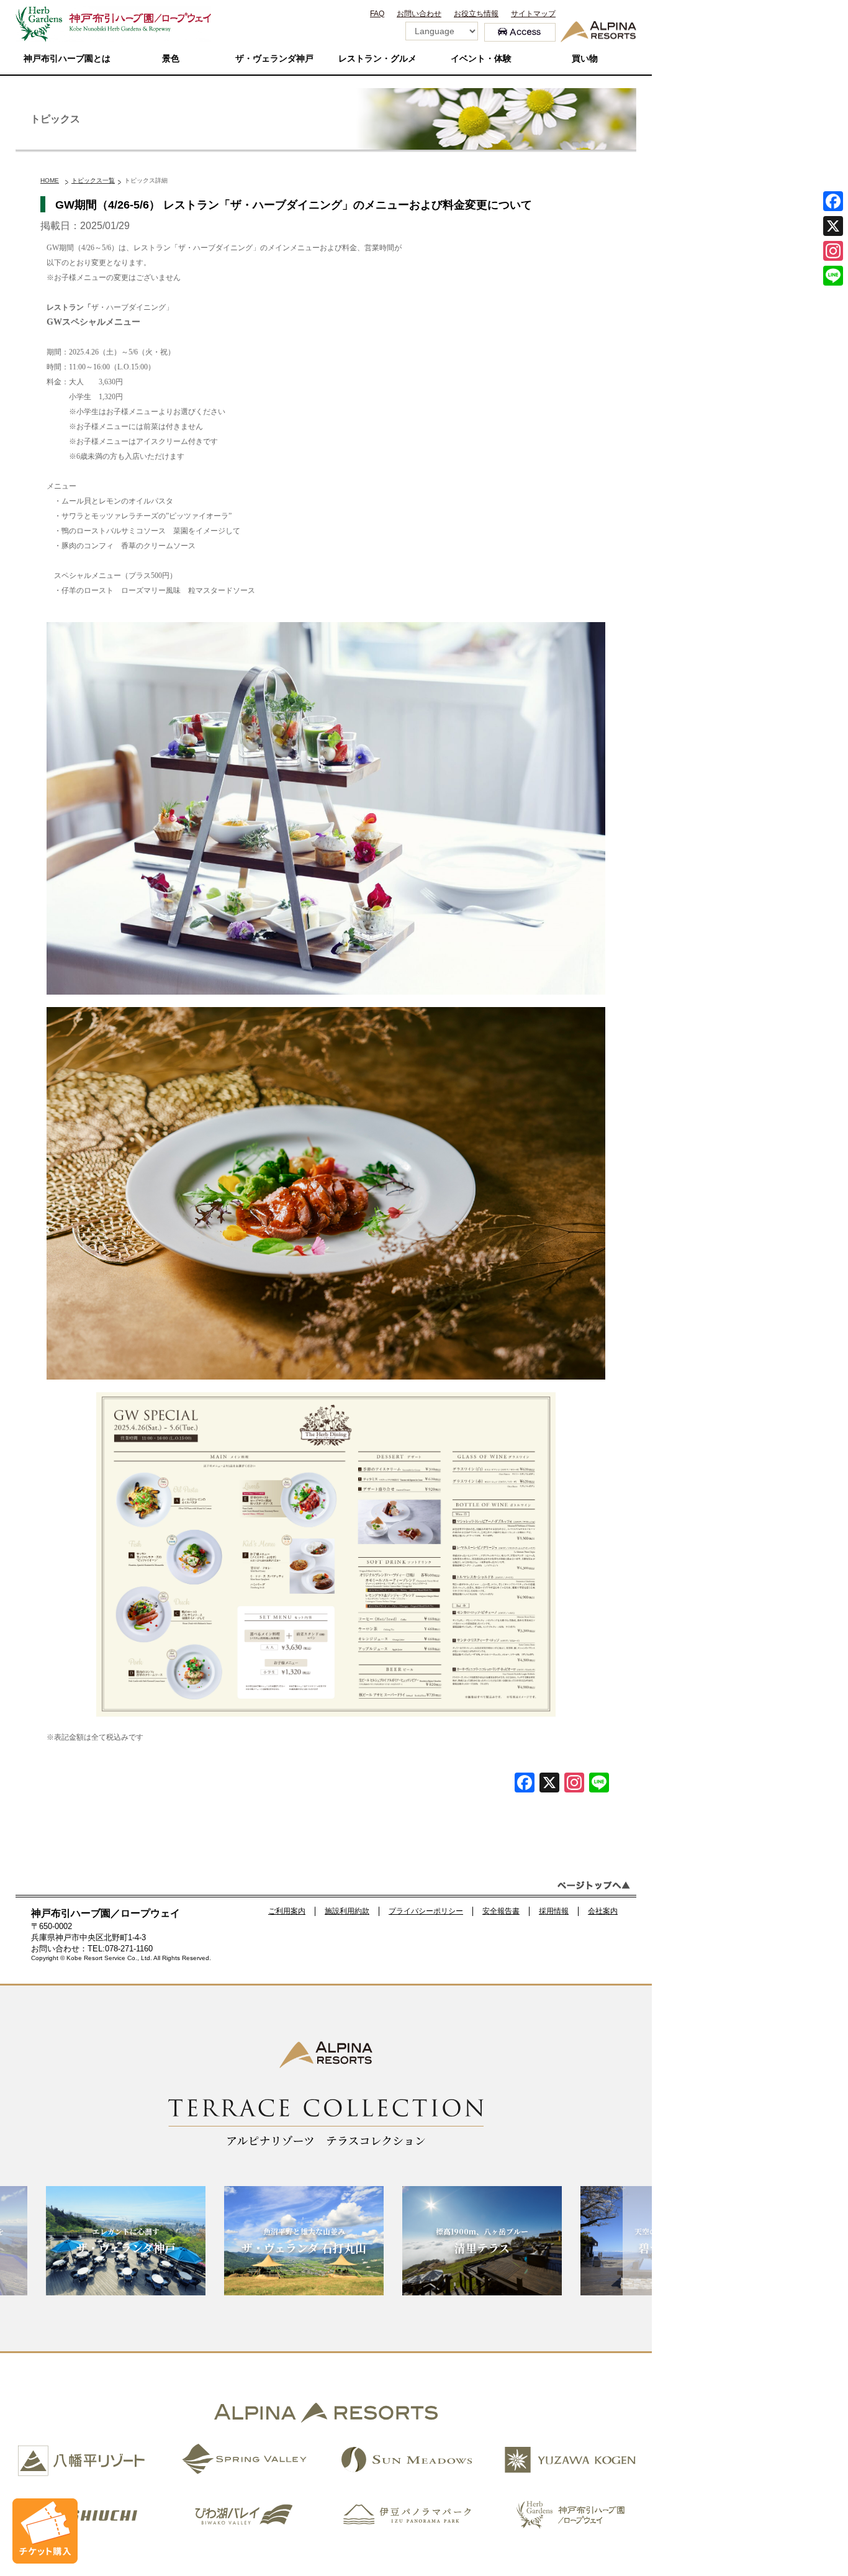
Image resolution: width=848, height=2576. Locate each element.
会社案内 (603, 1911)
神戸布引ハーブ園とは (67, 59)
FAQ (377, 14)
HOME (50, 180)
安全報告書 (501, 1911)
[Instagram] (833, 251)
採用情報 (554, 1911)
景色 (171, 59)
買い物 (585, 59)
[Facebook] (525, 1784)
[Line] (599, 1784)
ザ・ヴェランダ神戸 (274, 59)
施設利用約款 (347, 1911)
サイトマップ (533, 14)
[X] (549, 1784)
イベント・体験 (481, 59)
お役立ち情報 (476, 14)
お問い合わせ (419, 14)
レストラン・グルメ (377, 59)
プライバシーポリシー (426, 1911)
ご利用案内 (287, 1911)
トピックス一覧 (93, 180)
